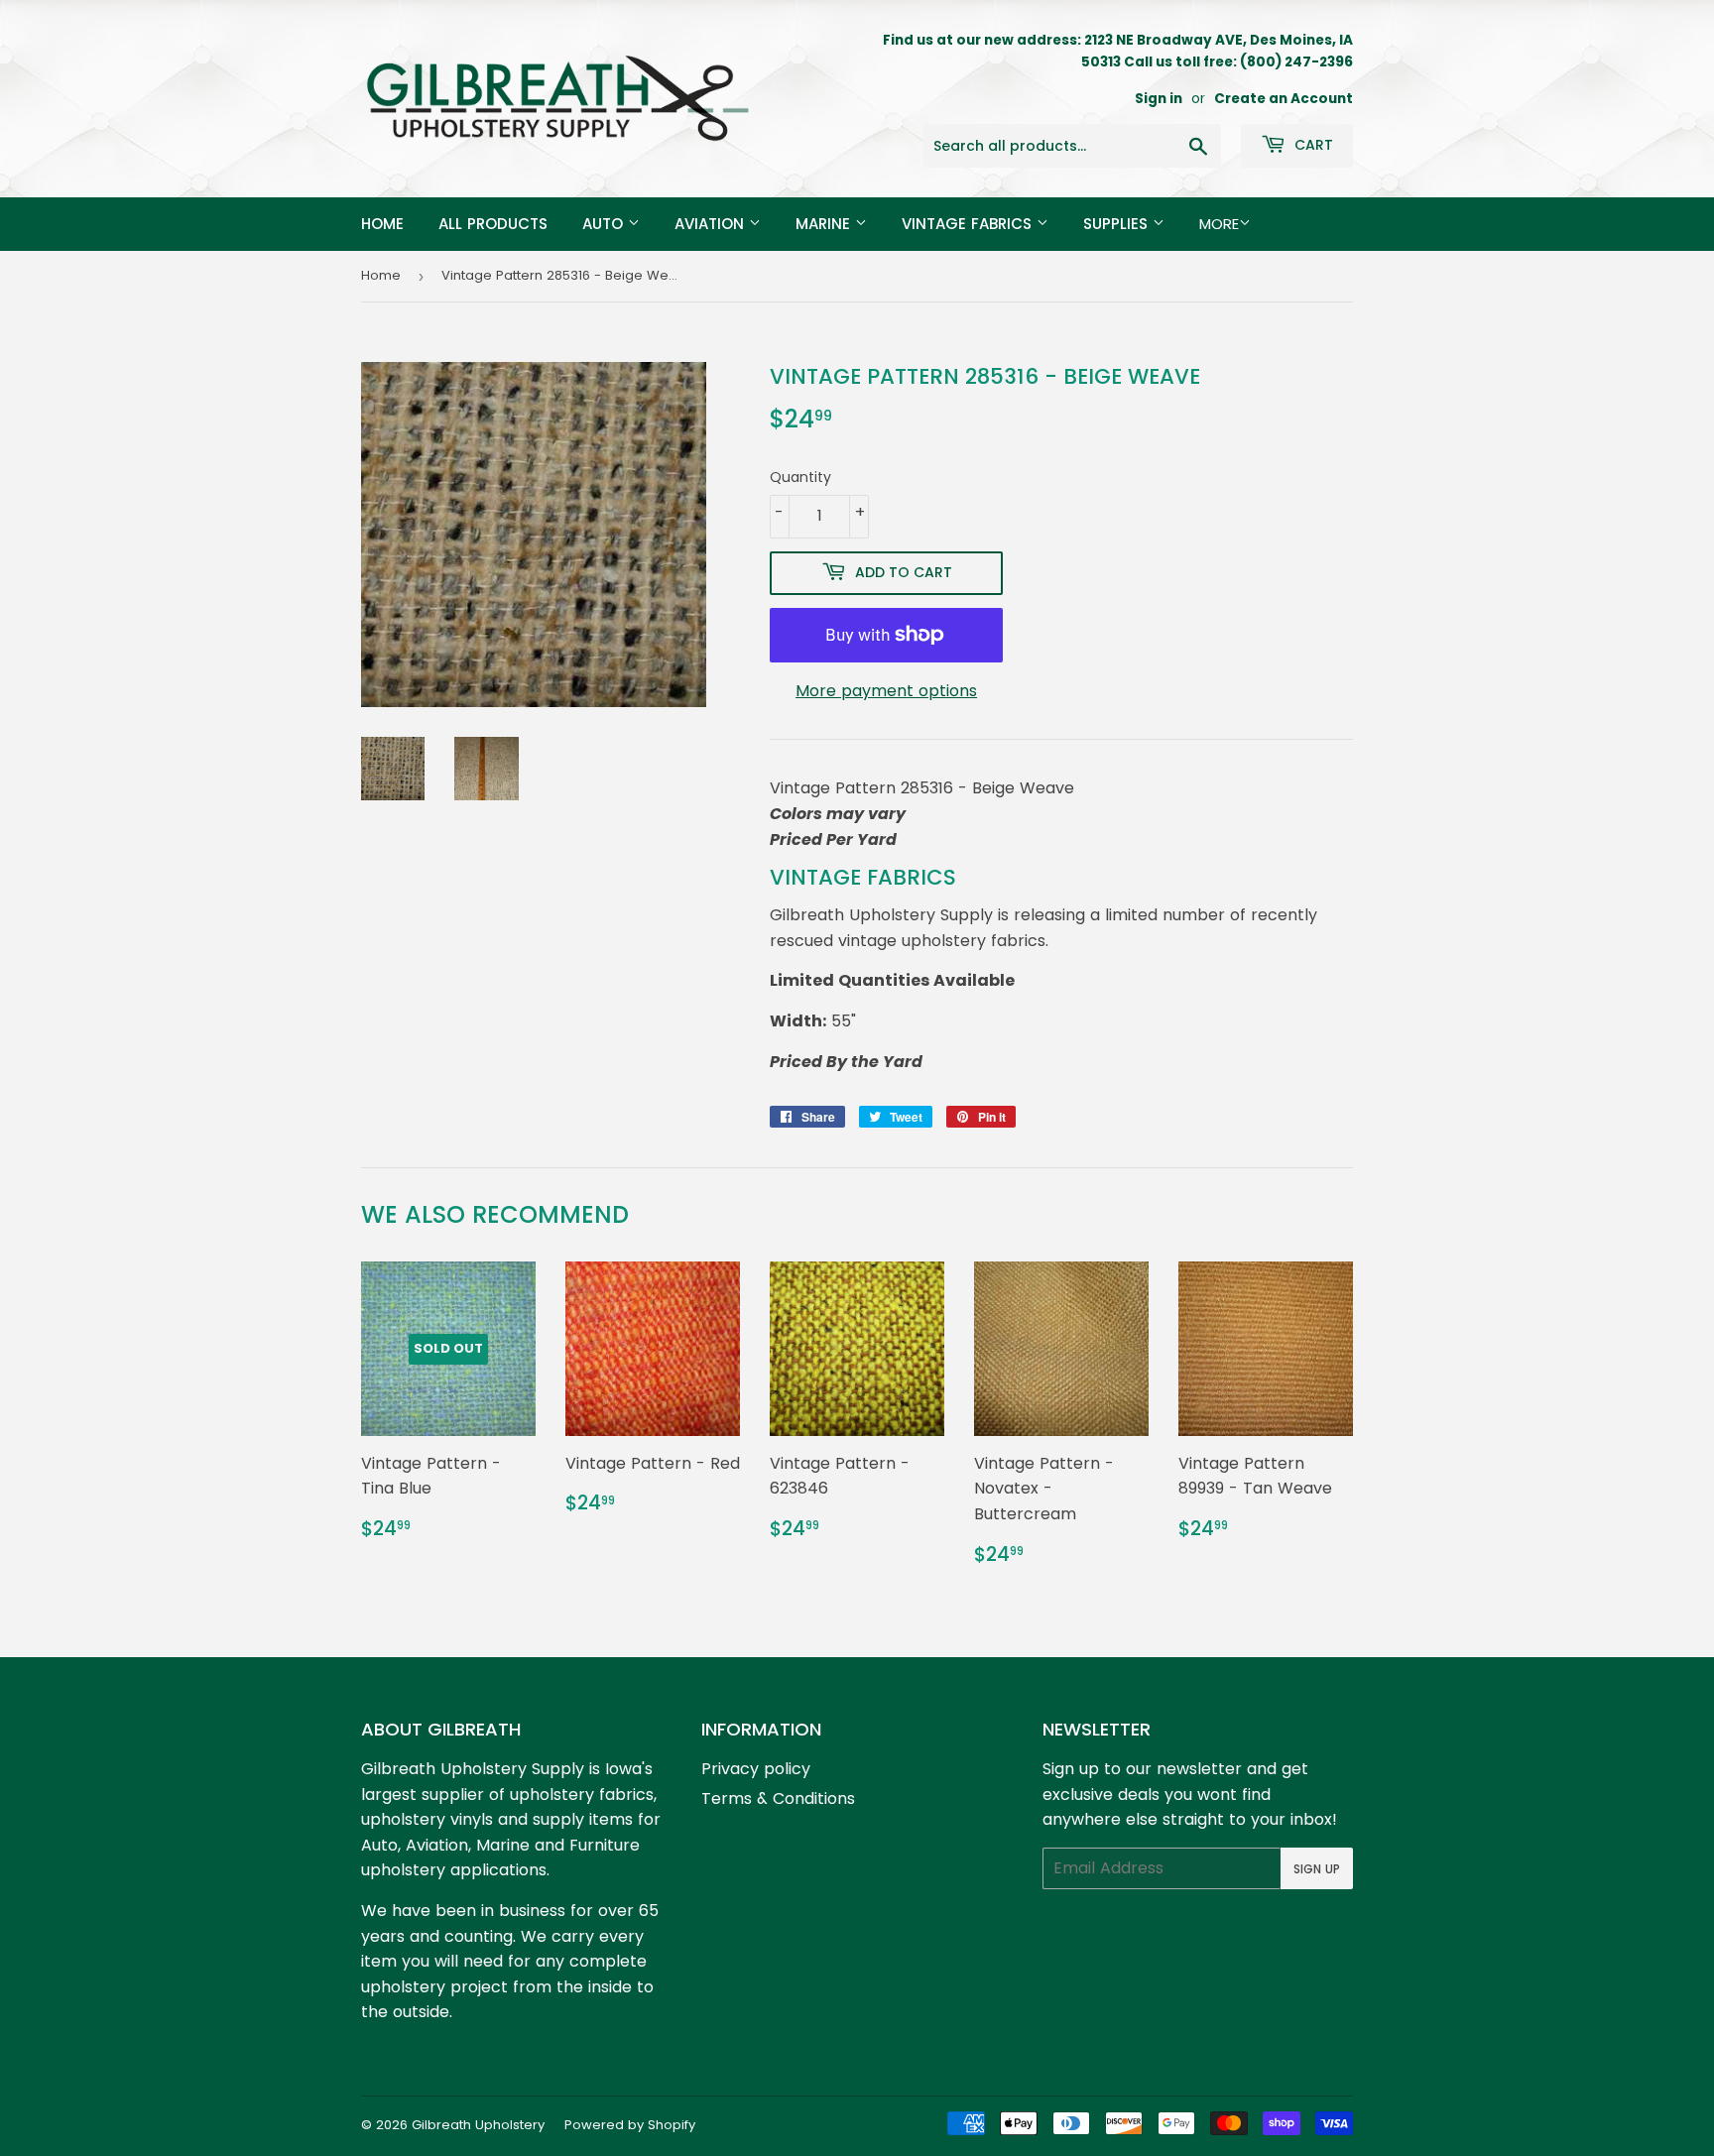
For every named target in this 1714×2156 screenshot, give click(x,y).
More (1219, 224)
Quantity (800, 477)
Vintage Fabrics (969, 224)
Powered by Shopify (630, 2125)
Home (382, 224)
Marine (825, 224)
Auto (605, 224)
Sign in (1159, 99)
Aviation (712, 224)
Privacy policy (756, 1769)
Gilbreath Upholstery (478, 2125)
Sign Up (1317, 1869)
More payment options (886, 691)
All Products (493, 224)
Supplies (1118, 224)
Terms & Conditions (778, 1798)
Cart (1312, 145)
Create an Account (1284, 99)
